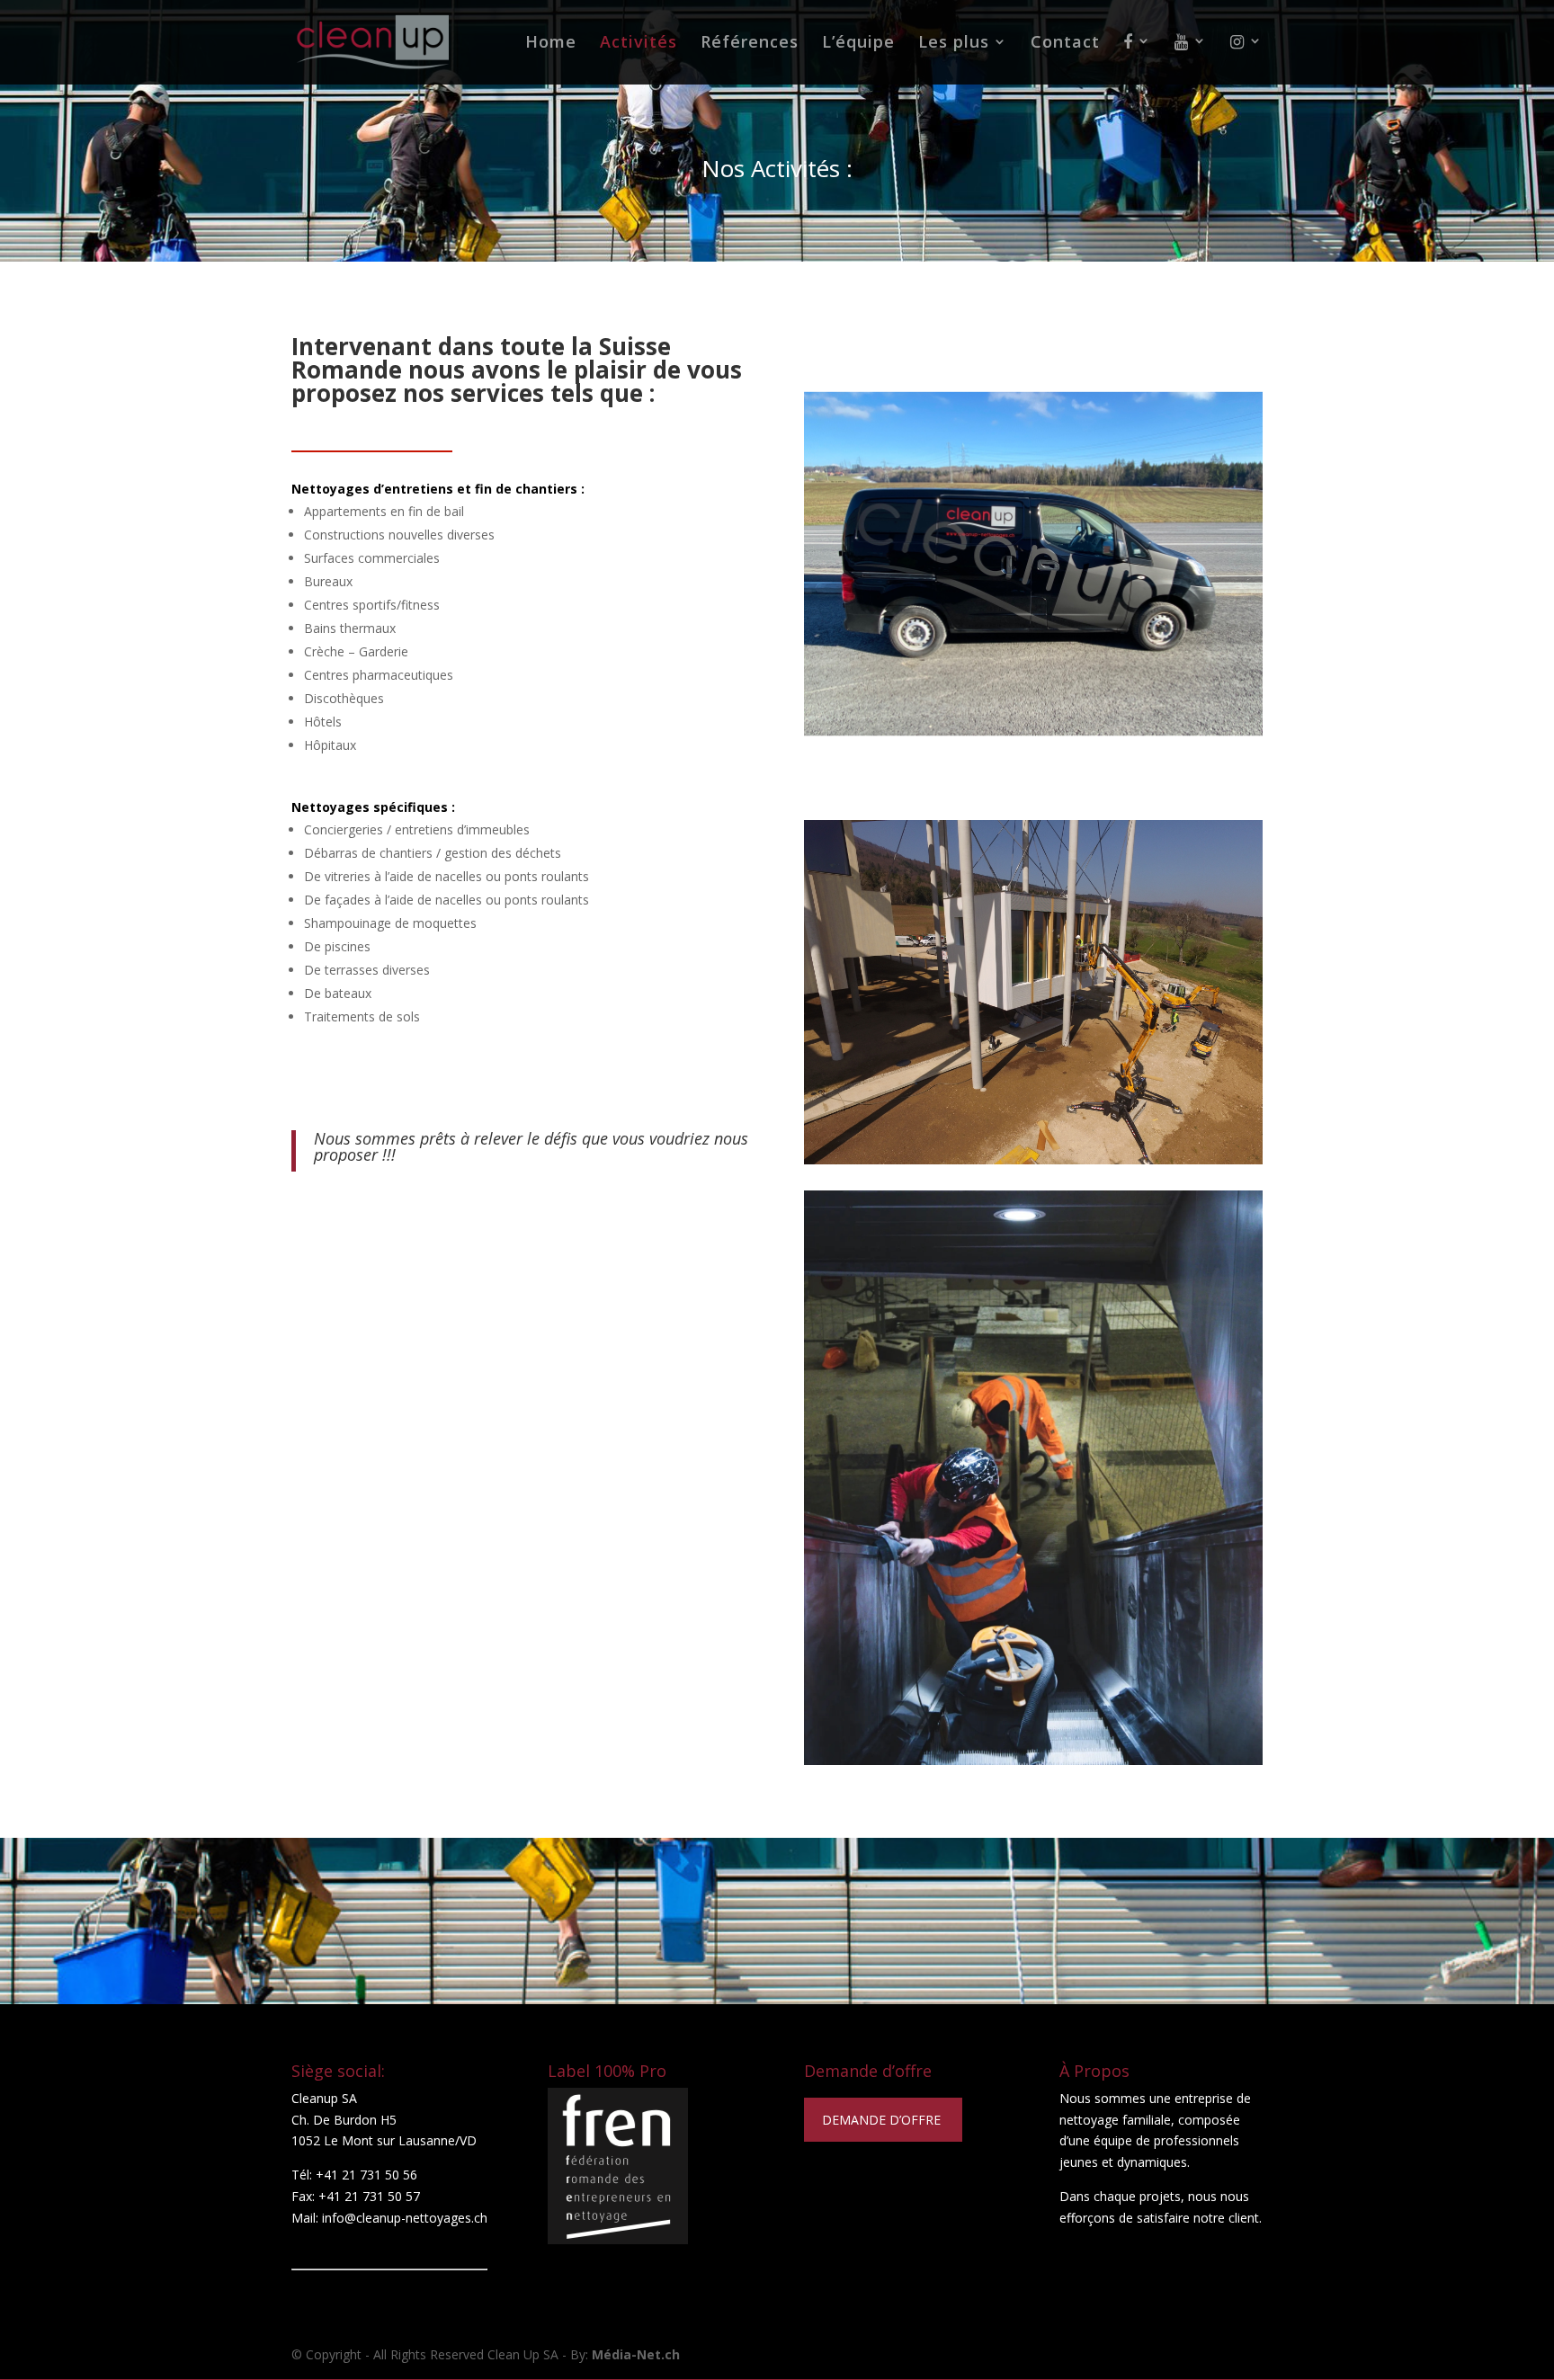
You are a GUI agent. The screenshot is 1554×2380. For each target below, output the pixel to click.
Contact (1065, 44)
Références (750, 44)
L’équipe (858, 44)
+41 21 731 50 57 (369, 2196)
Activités (639, 44)
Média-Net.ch (636, 2354)
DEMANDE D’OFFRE (883, 2120)
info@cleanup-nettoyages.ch (405, 2218)
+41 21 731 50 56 (366, 2175)
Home (551, 44)
